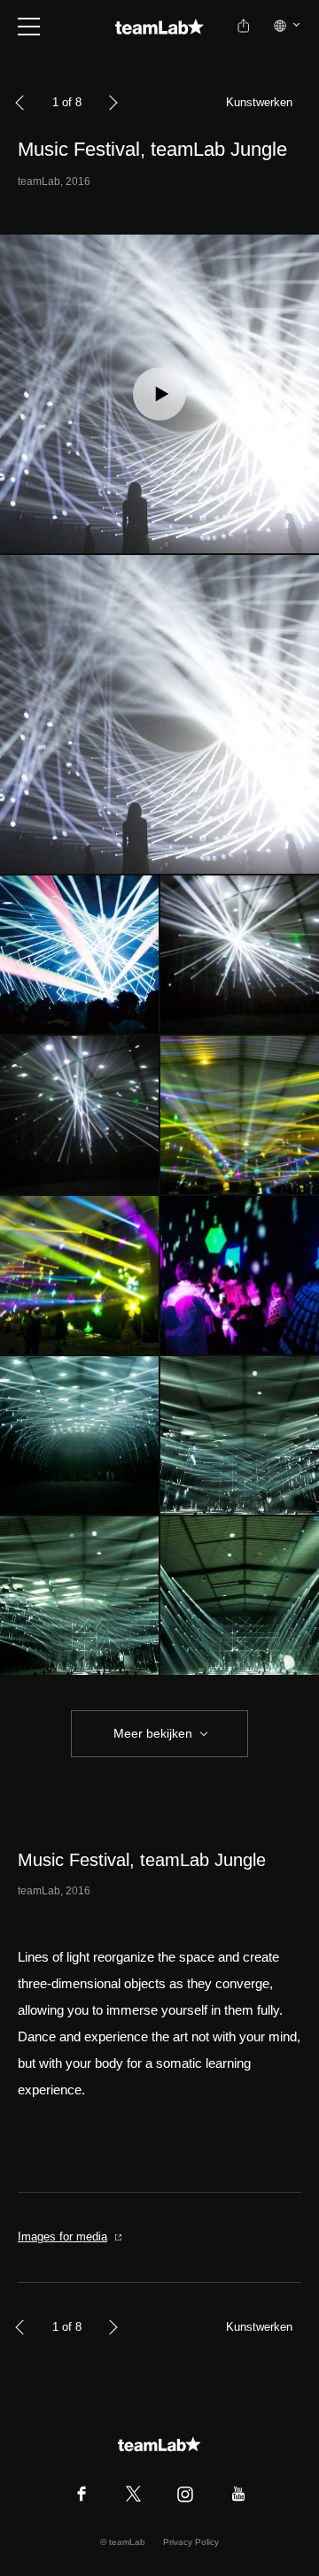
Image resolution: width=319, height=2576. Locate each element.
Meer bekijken (153, 1733)
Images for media (62, 2237)
